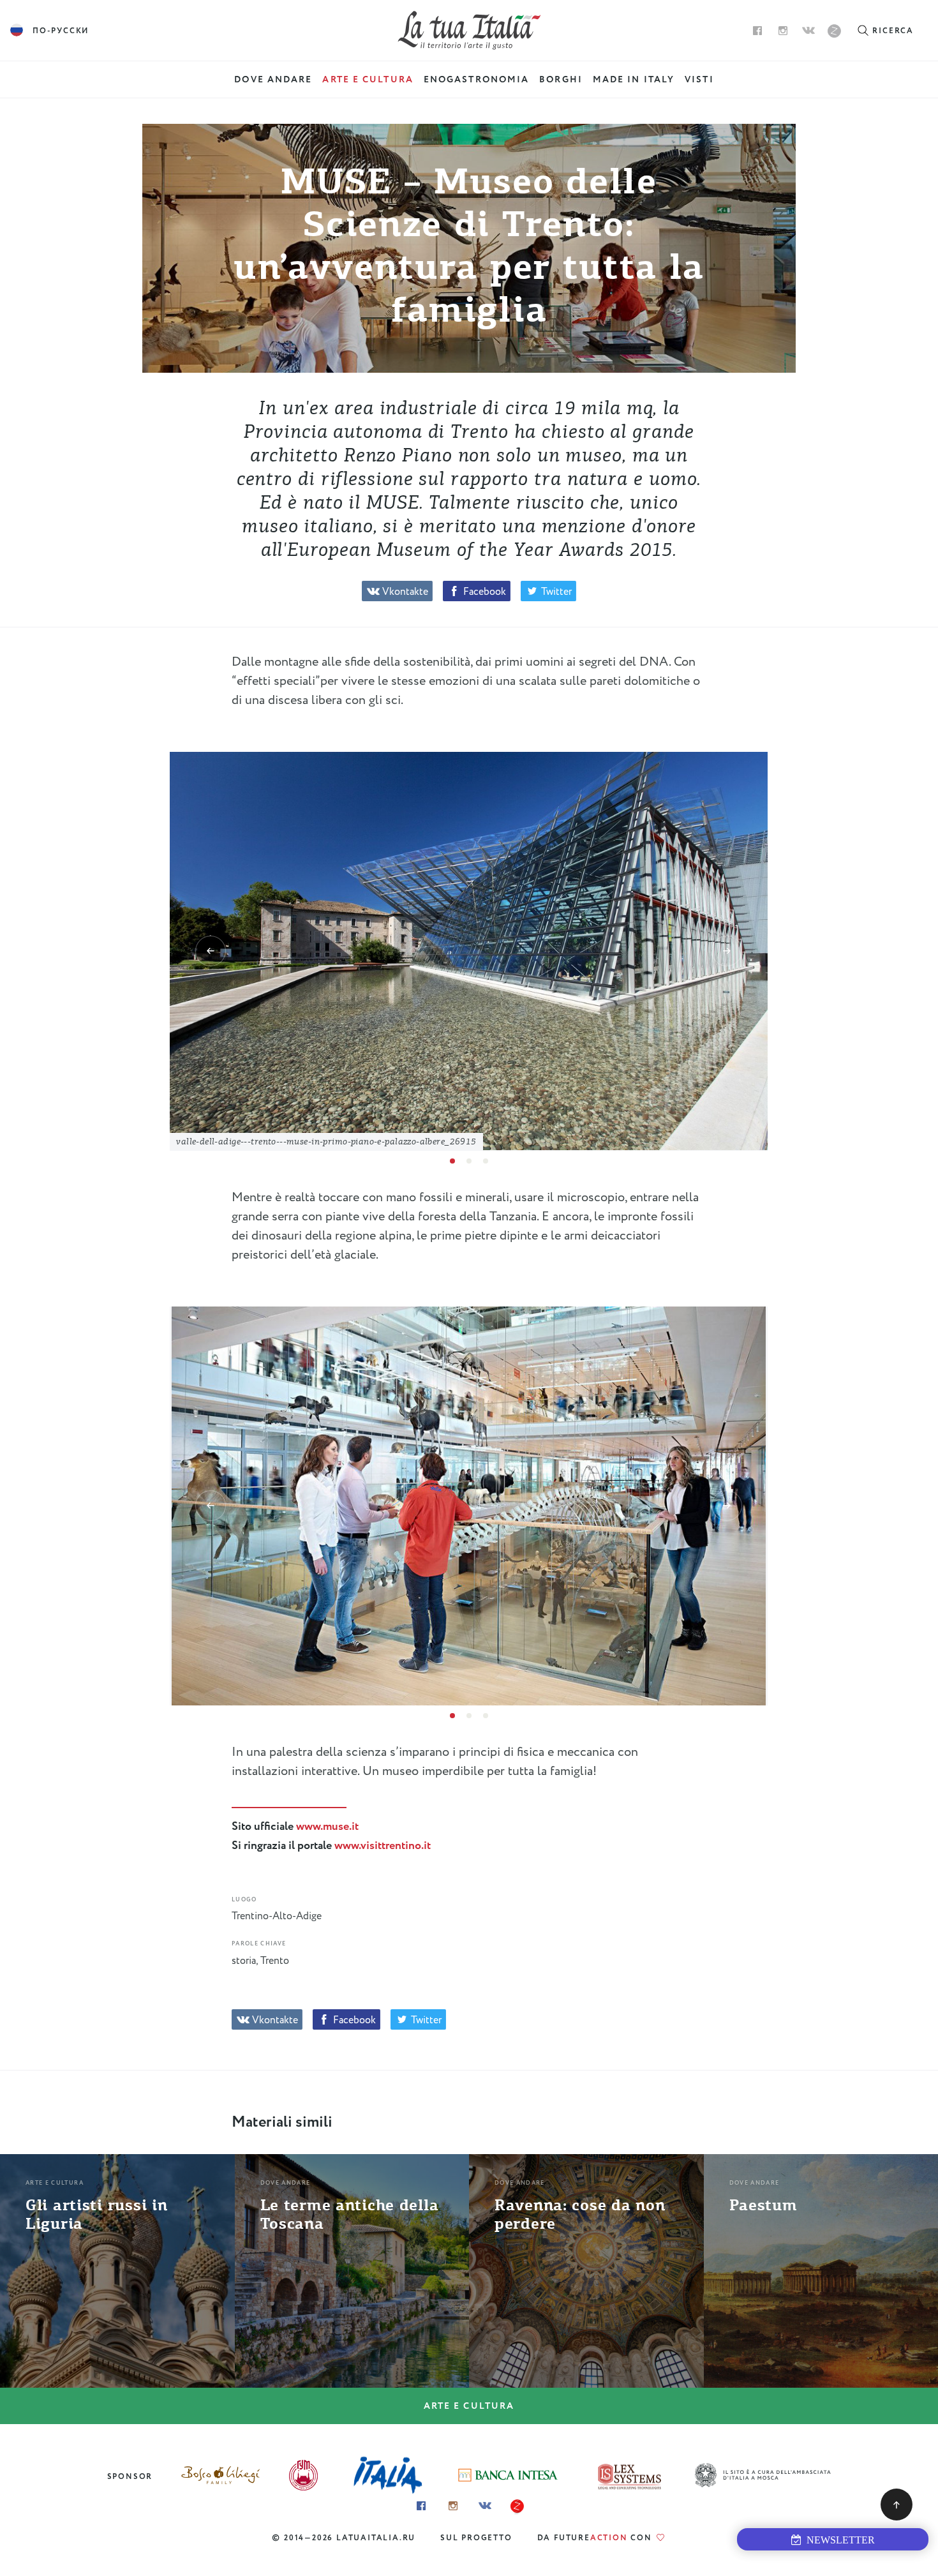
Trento (275, 1961)
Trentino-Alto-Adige (277, 1916)
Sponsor (130, 2477)
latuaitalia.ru (376, 2538)
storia (244, 1961)
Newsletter (838, 2540)
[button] (211, 951)
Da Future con (596, 2538)
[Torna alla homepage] (469, 30)
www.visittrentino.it (383, 1846)
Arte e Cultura (469, 2406)
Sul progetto (476, 2538)
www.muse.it (327, 1827)
